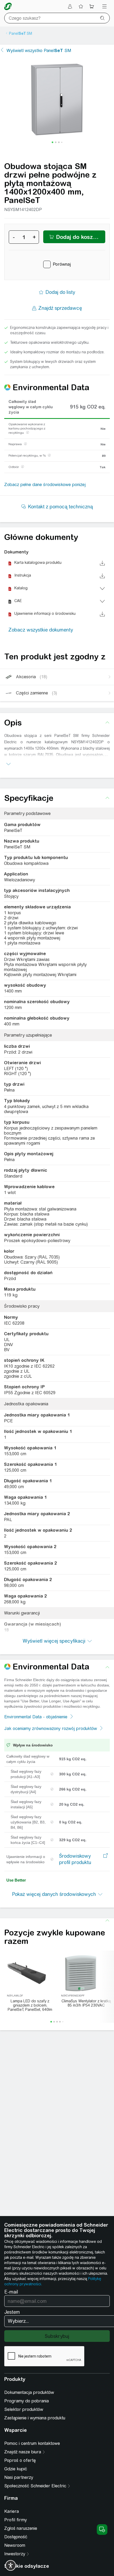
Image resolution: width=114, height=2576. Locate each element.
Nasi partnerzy (19, 2477)
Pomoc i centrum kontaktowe (32, 2443)
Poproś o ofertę (20, 2460)
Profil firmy (16, 2520)
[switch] (11, 2565)
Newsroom (15, 2545)
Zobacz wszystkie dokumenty (41, 630)
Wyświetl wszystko (39, 51)
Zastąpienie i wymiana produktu (35, 2418)
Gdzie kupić (16, 2469)
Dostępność (16, 2537)
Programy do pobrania (27, 2401)
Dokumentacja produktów (29, 2392)
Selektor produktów (24, 2409)
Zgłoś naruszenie (21, 2528)
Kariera (12, 2511)
